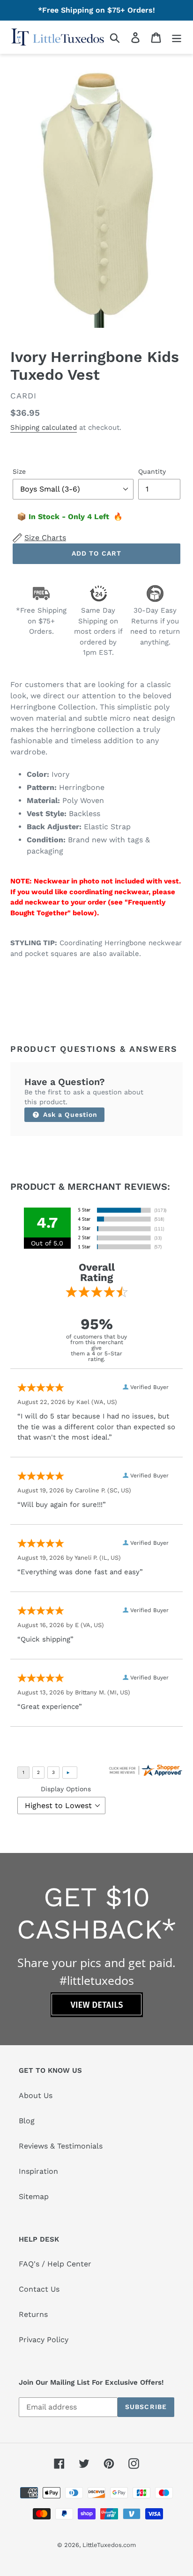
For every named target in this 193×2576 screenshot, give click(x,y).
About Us (36, 2095)
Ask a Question (69, 1114)
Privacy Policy (44, 2340)
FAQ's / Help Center (55, 2264)
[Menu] (177, 37)
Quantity (152, 471)
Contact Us (39, 2289)
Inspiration (38, 2171)
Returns (33, 2314)
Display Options (66, 1789)
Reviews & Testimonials (61, 2146)
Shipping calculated (44, 427)
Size (19, 471)
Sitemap (34, 2196)
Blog (27, 2121)
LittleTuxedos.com (109, 2545)
